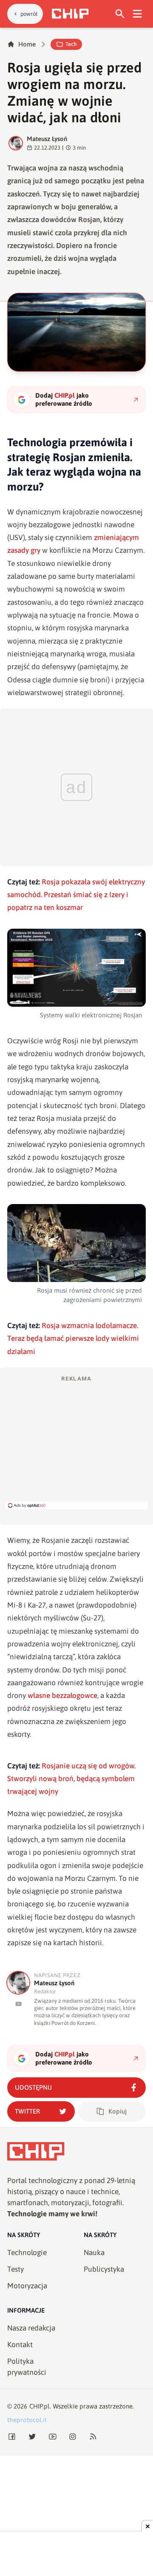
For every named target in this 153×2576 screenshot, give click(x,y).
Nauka (94, 2253)
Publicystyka (104, 2269)
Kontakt (20, 2345)
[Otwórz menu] (137, 14)
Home (27, 44)
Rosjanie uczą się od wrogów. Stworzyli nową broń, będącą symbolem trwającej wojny (71, 1779)
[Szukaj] (120, 14)
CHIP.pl (40, 2406)
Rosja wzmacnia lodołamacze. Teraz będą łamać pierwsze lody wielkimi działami (73, 1339)
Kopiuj (118, 2111)
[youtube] (18, 2004)
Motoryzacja (27, 2286)
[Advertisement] (76, 1442)
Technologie (27, 2253)
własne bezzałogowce (62, 1695)
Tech (71, 44)
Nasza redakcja (31, 2328)
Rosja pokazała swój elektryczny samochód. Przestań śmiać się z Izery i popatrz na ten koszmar (76, 895)
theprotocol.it (27, 2420)
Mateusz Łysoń (47, 139)
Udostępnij (33, 2087)
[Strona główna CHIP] (70, 14)
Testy (16, 2269)
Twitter (27, 2111)
